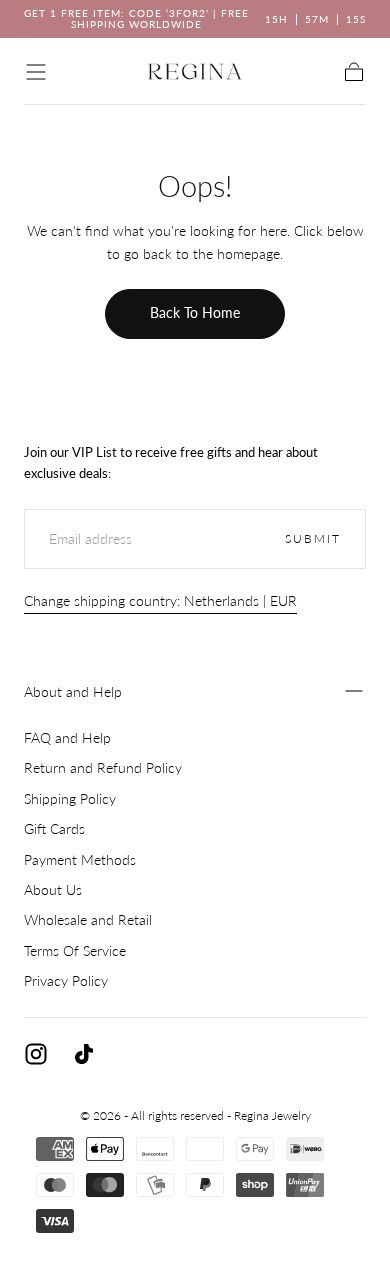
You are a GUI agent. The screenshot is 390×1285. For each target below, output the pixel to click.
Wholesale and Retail (88, 919)
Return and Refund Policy (103, 767)
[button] (36, 72)
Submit (313, 538)
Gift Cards (54, 828)
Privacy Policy (66, 980)
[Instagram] (36, 1054)
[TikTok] (84, 1054)
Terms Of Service (75, 950)
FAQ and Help (67, 737)
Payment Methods (80, 859)
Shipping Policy (70, 798)
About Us (53, 889)
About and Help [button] (73, 691)
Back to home (195, 312)
